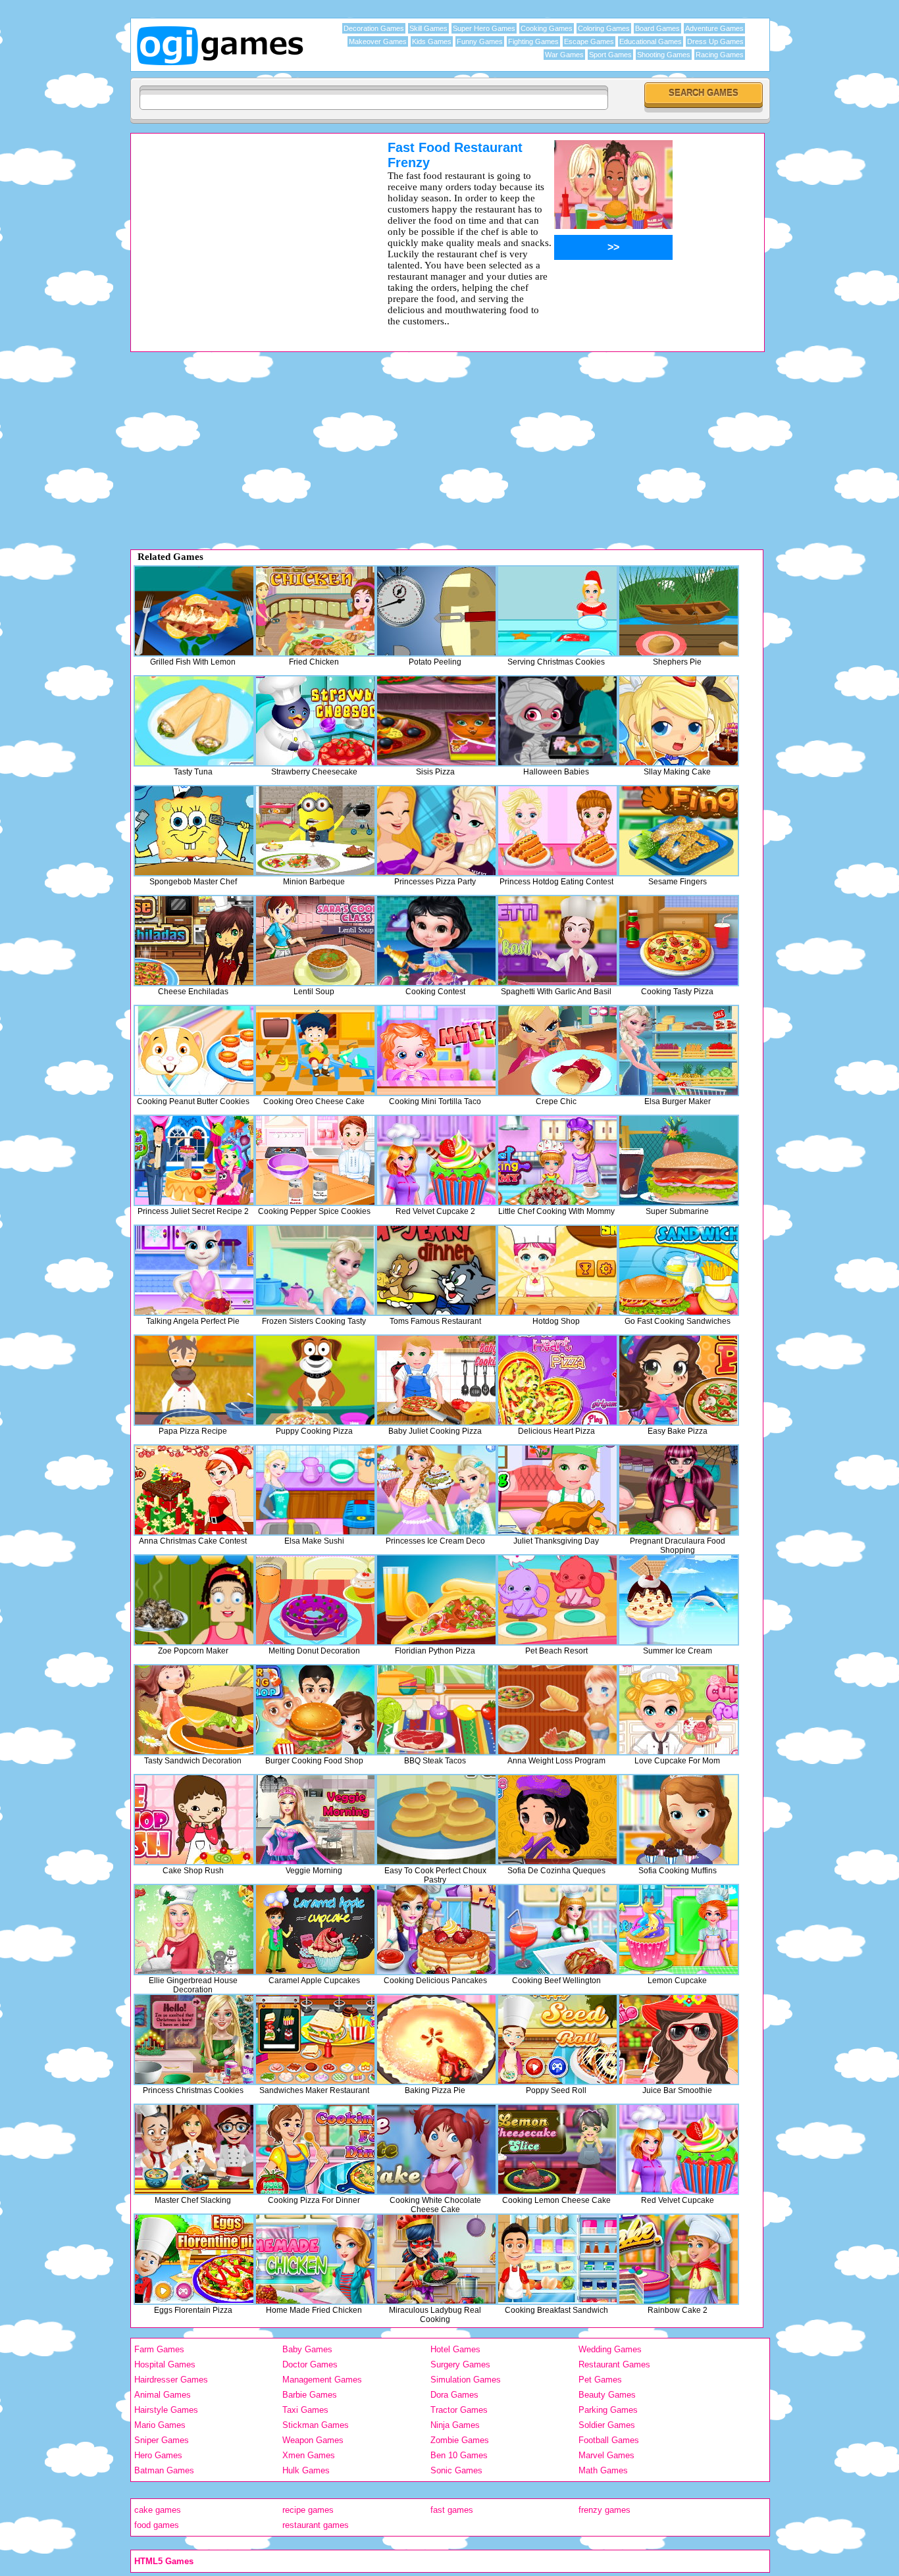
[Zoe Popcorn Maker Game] (194, 1600)
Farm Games (159, 2349)
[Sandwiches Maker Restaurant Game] (315, 2039)
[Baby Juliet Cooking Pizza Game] (436, 1380)
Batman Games (164, 2470)
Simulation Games (466, 2380)
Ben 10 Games (459, 2455)
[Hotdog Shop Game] (557, 1270)
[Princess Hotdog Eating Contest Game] (557, 831)
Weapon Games (313, 2440)
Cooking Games (547, 28)
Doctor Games (310, 2364)
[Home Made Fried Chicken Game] (315, 2259)
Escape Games (589, 41)
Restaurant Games (614, 2364)
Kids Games (432, 41)
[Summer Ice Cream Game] (679, 1600)
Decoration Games (374, 28)
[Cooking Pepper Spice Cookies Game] (315, 1160)
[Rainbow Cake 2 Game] (679, 2259)
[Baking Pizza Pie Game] (436, 2039)
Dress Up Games (715, 41)
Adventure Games (714, 28)
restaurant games (316, 2525)
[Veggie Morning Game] (315, 1820)
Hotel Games (455, 2349)
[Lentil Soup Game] (315, 941)
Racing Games (720, 55)
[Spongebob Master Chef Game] (194, 831)
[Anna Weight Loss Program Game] (557, 1710)
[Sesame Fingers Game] (679, 831)
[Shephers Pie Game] (679, 611)
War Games (564, 55)
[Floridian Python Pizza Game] (436, 1600)
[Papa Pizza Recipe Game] (194, 1380)
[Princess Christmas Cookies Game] (194, 2039)
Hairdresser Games (171, 2380)
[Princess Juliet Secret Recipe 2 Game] (194, 1160)
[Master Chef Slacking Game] (194, 2149)
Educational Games (651, 41)
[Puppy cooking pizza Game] (315, 1380)
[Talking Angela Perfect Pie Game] (194, 1270)
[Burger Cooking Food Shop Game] (315, 1710)
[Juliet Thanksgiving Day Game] (557, 1490)
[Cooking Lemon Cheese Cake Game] (557, 2149)
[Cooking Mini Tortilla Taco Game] (436, 1050)
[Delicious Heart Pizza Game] (557, 1380)
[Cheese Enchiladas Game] (194, 941)
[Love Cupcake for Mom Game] (679, 1710)
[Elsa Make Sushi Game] (315, 1490)
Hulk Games (306, 2470)
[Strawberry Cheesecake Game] (315, 721)
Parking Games (608, 2410)
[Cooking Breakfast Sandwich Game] (557, 2259)
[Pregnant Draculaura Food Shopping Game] (679, 1490)
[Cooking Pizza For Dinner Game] (315, 2149)
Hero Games (158, 2455)
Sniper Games (162, 2440)
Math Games (603, 2470)
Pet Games (600, 2380)
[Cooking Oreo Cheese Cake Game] (315, 1050)
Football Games (609, 2440)
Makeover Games (378, 41)
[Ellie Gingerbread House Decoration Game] (194, 1930)
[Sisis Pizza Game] (436, 721)
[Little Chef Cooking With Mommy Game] (557, 1160)
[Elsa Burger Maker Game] (679, 1050)
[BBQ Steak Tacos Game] (436, 1710)
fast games (452, 2510)
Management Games (322, 2380)
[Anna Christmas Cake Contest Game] (194, 1490)
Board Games (657, 28)
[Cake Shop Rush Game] (194, 1820)
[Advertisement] (242, 232)
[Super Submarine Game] (679, 1160)
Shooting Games (664, 55)
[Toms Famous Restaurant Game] (436, 1270)
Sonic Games (456, 2470)
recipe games (308, 2510)
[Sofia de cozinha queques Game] (557, 1820)
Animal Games (163, 2395)
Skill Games (428, 28)
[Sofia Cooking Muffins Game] (679, 1820)
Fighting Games (533, 41)
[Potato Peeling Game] (436, 611)
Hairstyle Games (166, 2410)
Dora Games (454, 2395)
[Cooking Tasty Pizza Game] (679, 941)
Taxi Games (305, 2410)
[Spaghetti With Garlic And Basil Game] (557, 941)
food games (157, 2525)
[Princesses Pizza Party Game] (436, 831)
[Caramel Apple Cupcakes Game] (315, 1930)
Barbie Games (310, 2395)
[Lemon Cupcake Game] (679, 1930)
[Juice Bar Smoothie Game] (679, 2039)
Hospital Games (165, 2364)
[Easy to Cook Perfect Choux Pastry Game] (436, 1820)
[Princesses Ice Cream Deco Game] (436, 1490)
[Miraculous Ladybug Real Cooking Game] (436, 2259)
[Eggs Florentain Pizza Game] (194, 2259)
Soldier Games (607, 2425)
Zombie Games (460, 2440)
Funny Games (480, 41)
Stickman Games (316, 2425)
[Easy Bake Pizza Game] (679, 1380)
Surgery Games (460, 2364)
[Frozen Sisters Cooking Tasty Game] (315, 1270)
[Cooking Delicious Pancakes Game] (436, 1930)
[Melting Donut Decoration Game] (315, 1600)
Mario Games (160, 2425)
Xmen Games (309, 2455)
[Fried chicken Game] (315, 611)
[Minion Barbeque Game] (315, 831)
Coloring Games (604, 28)
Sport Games (610, 55)
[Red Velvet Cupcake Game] (679, 2149)
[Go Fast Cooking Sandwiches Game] (679, 1270)
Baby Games (307, 2349)
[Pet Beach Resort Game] (557, 1600)
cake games (158, 2510)
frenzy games (604, 2510)
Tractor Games (459, 2410)
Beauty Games (607, 2395)
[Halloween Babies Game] (557, 721)
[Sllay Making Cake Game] (679, 721)
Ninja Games (455, 2425)
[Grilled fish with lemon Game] (194, 611)
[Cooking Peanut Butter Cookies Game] (194, 1050)
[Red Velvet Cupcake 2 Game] (436, 1160)
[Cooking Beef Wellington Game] (557, 1930)
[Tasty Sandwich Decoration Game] (194, 1710)
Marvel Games (606, 2455)
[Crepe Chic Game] (557, 1050)
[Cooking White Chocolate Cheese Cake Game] (436, 2149)
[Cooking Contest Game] (436, 941)
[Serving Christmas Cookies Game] (557, 611)
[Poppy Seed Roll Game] (557, 2039)
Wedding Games (610, 2349)
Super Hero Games (484, 28)
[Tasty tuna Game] (194, 721)
